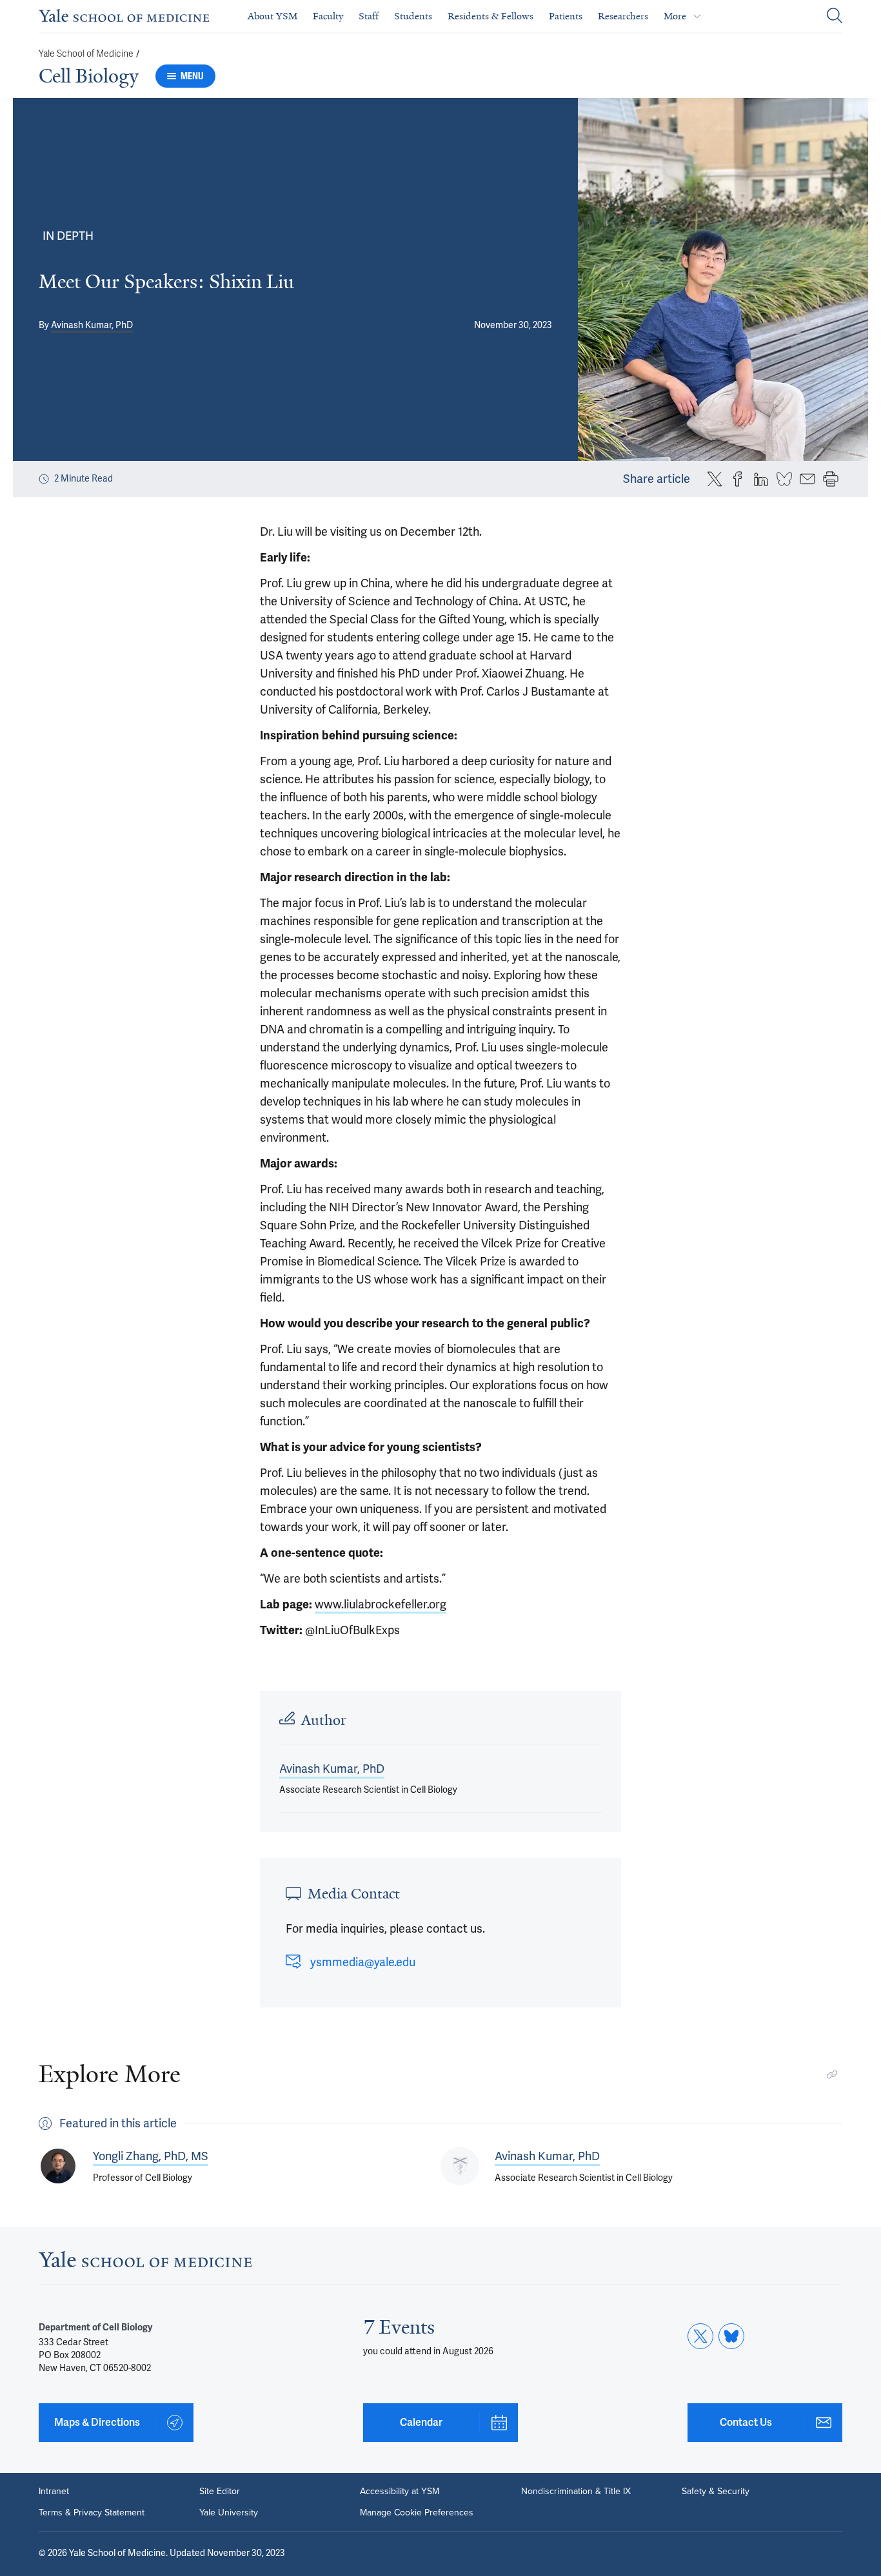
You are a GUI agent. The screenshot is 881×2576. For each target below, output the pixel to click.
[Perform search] (835, 16)
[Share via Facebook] (738, 479)
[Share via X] (715, 479)
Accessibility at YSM (400, 2491)
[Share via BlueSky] (784, 479)
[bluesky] (731, 2336)
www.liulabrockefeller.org (381, 1605)
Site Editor (220, 2491)
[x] (700, 2336)
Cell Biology (89, 76)
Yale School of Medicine (86, 54)
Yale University (229, 2512)
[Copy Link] (832, 2074)
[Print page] (831, 479)
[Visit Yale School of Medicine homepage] (145, 2263)
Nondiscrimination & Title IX (576, 2491)
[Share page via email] (807, 479)
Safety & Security (716, 2491)
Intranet (54, 2491)
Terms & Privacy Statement (92, 2512)
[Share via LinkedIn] (761, 479)
